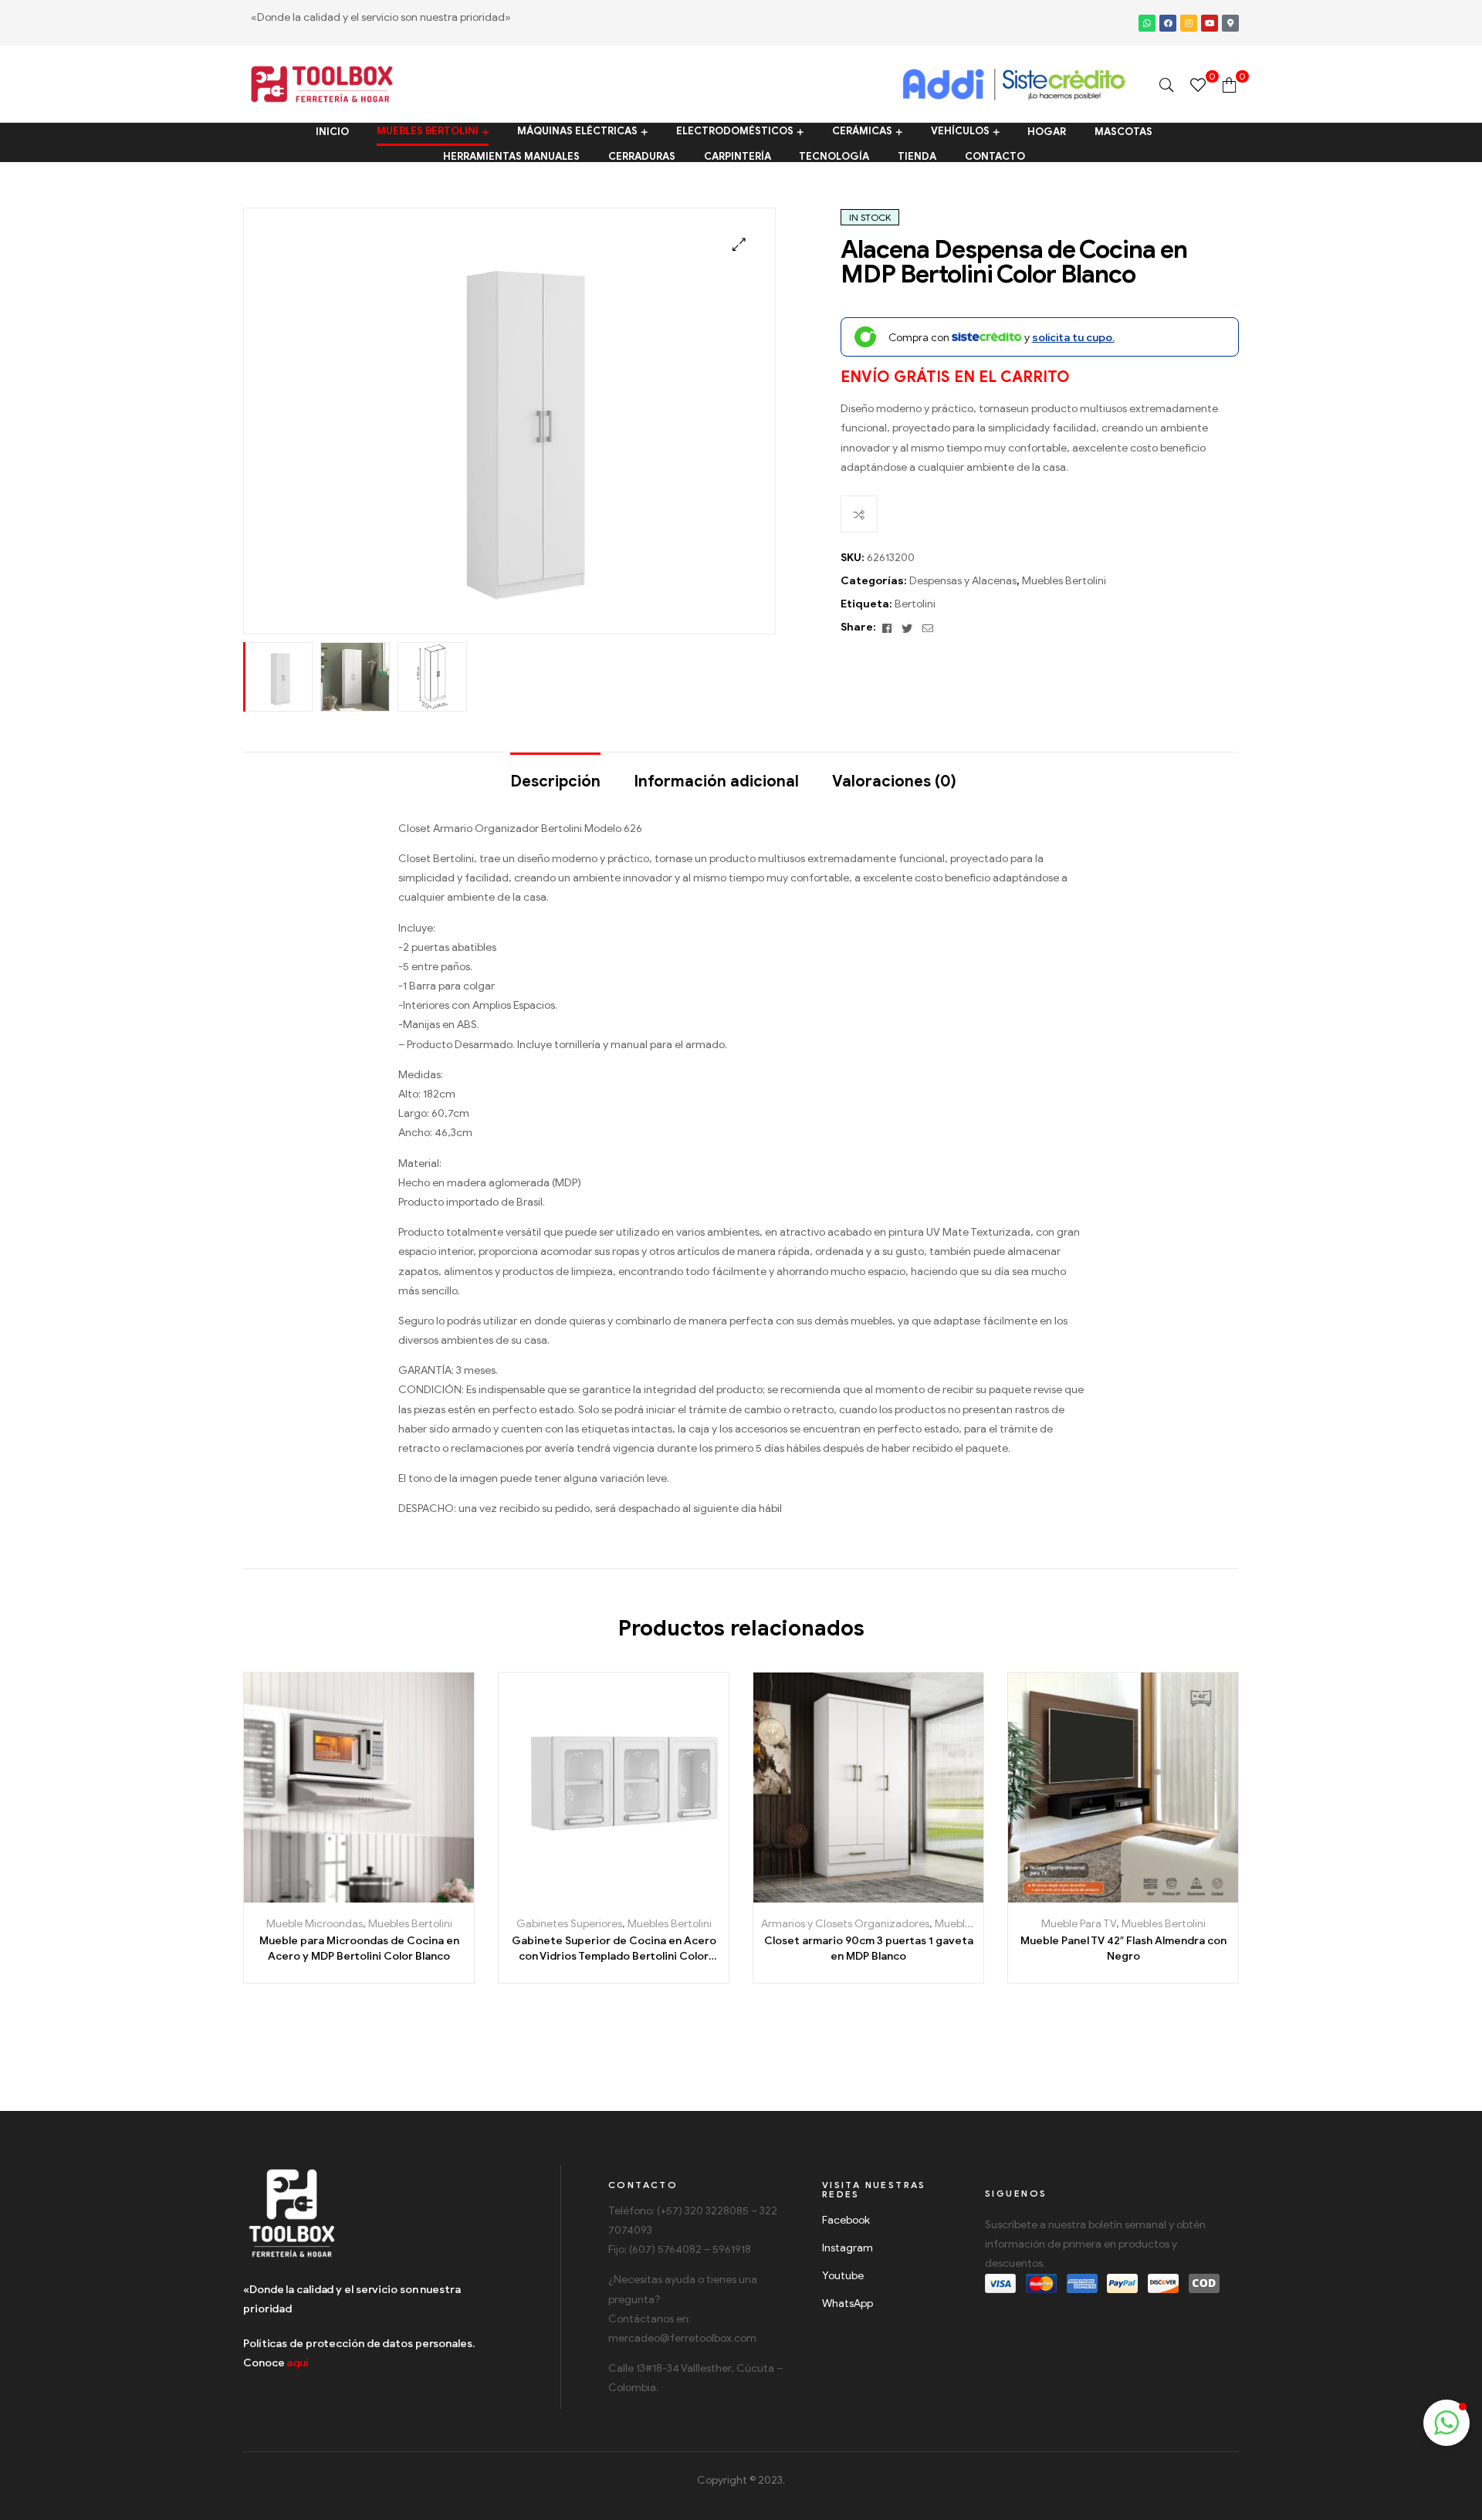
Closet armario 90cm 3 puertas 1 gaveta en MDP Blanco (869, 1948)
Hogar (1047, 132)
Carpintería (738, 156)
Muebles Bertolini (428, 132)
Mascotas (1123, 132)
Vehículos (960, 132)
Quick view (411, 1897)
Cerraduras (642, 156)
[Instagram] (1189, 23)
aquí (298, 2363)
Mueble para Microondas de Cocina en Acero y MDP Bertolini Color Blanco (359, 1948)
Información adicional (716, 781)
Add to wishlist (342, 1897)
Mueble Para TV (1079, 1924)
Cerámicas (862, 132)
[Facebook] (1168, 23)
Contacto (995, 156)
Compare (859, 514)
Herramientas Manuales (511, 156)
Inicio (332, 132)
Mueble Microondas (315, 1924)
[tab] (555, 774)
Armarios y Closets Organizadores (845, 1924)
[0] (1198, 85)
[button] (1446, 2423)
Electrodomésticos (735, 132)
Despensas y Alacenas (963, 581)
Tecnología (834, 156)
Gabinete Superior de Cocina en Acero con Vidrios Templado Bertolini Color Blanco (614, 1949)
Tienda (917, 156)
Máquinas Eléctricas (577, 132)
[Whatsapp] (1147, 23)
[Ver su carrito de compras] (1229, 85)
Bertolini (915, 604)
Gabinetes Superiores (569, 1924)
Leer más (307, 1897)
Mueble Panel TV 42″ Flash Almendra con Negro (1123, 1948)
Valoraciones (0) (894, 781)
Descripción (555, 781)
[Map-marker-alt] (1230, 23)
